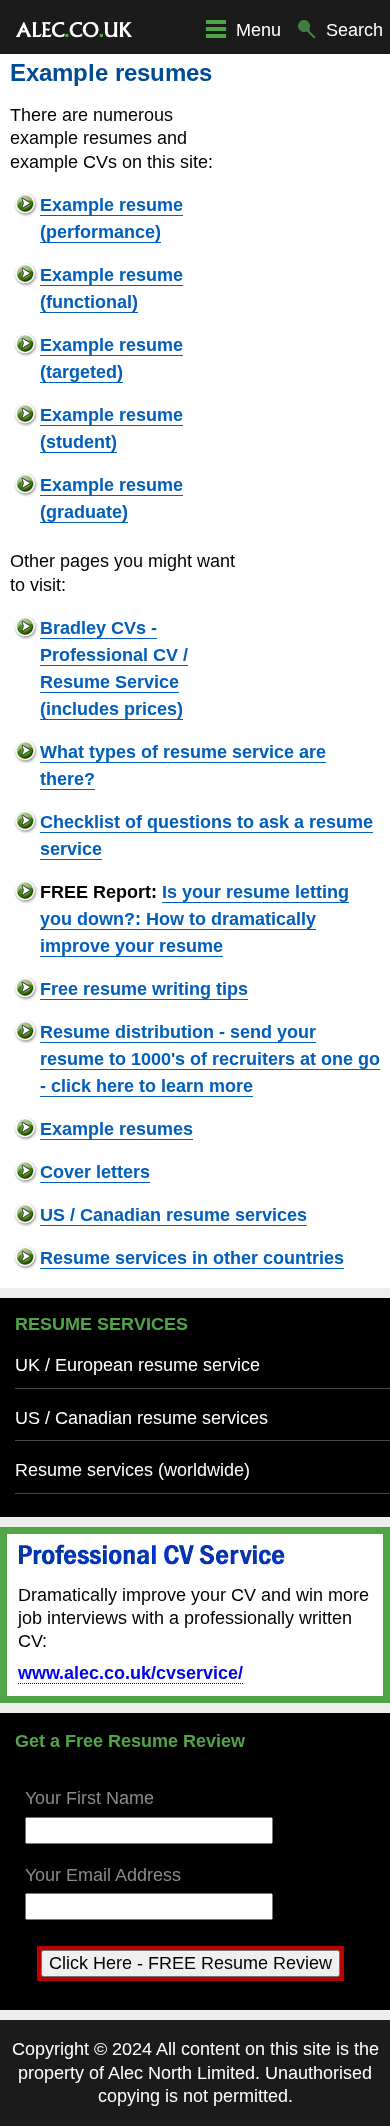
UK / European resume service (137, 1365)
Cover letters (95, 1172)
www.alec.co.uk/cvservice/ (130, 1673)
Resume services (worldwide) (132, 1470)
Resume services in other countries (192, 1258)
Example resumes (116, 1129)
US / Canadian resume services (173, 1215)
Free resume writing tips (144, 989)
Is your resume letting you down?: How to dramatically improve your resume (194, 919)
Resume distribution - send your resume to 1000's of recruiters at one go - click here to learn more (210, 1059)
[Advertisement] (320, 364)
